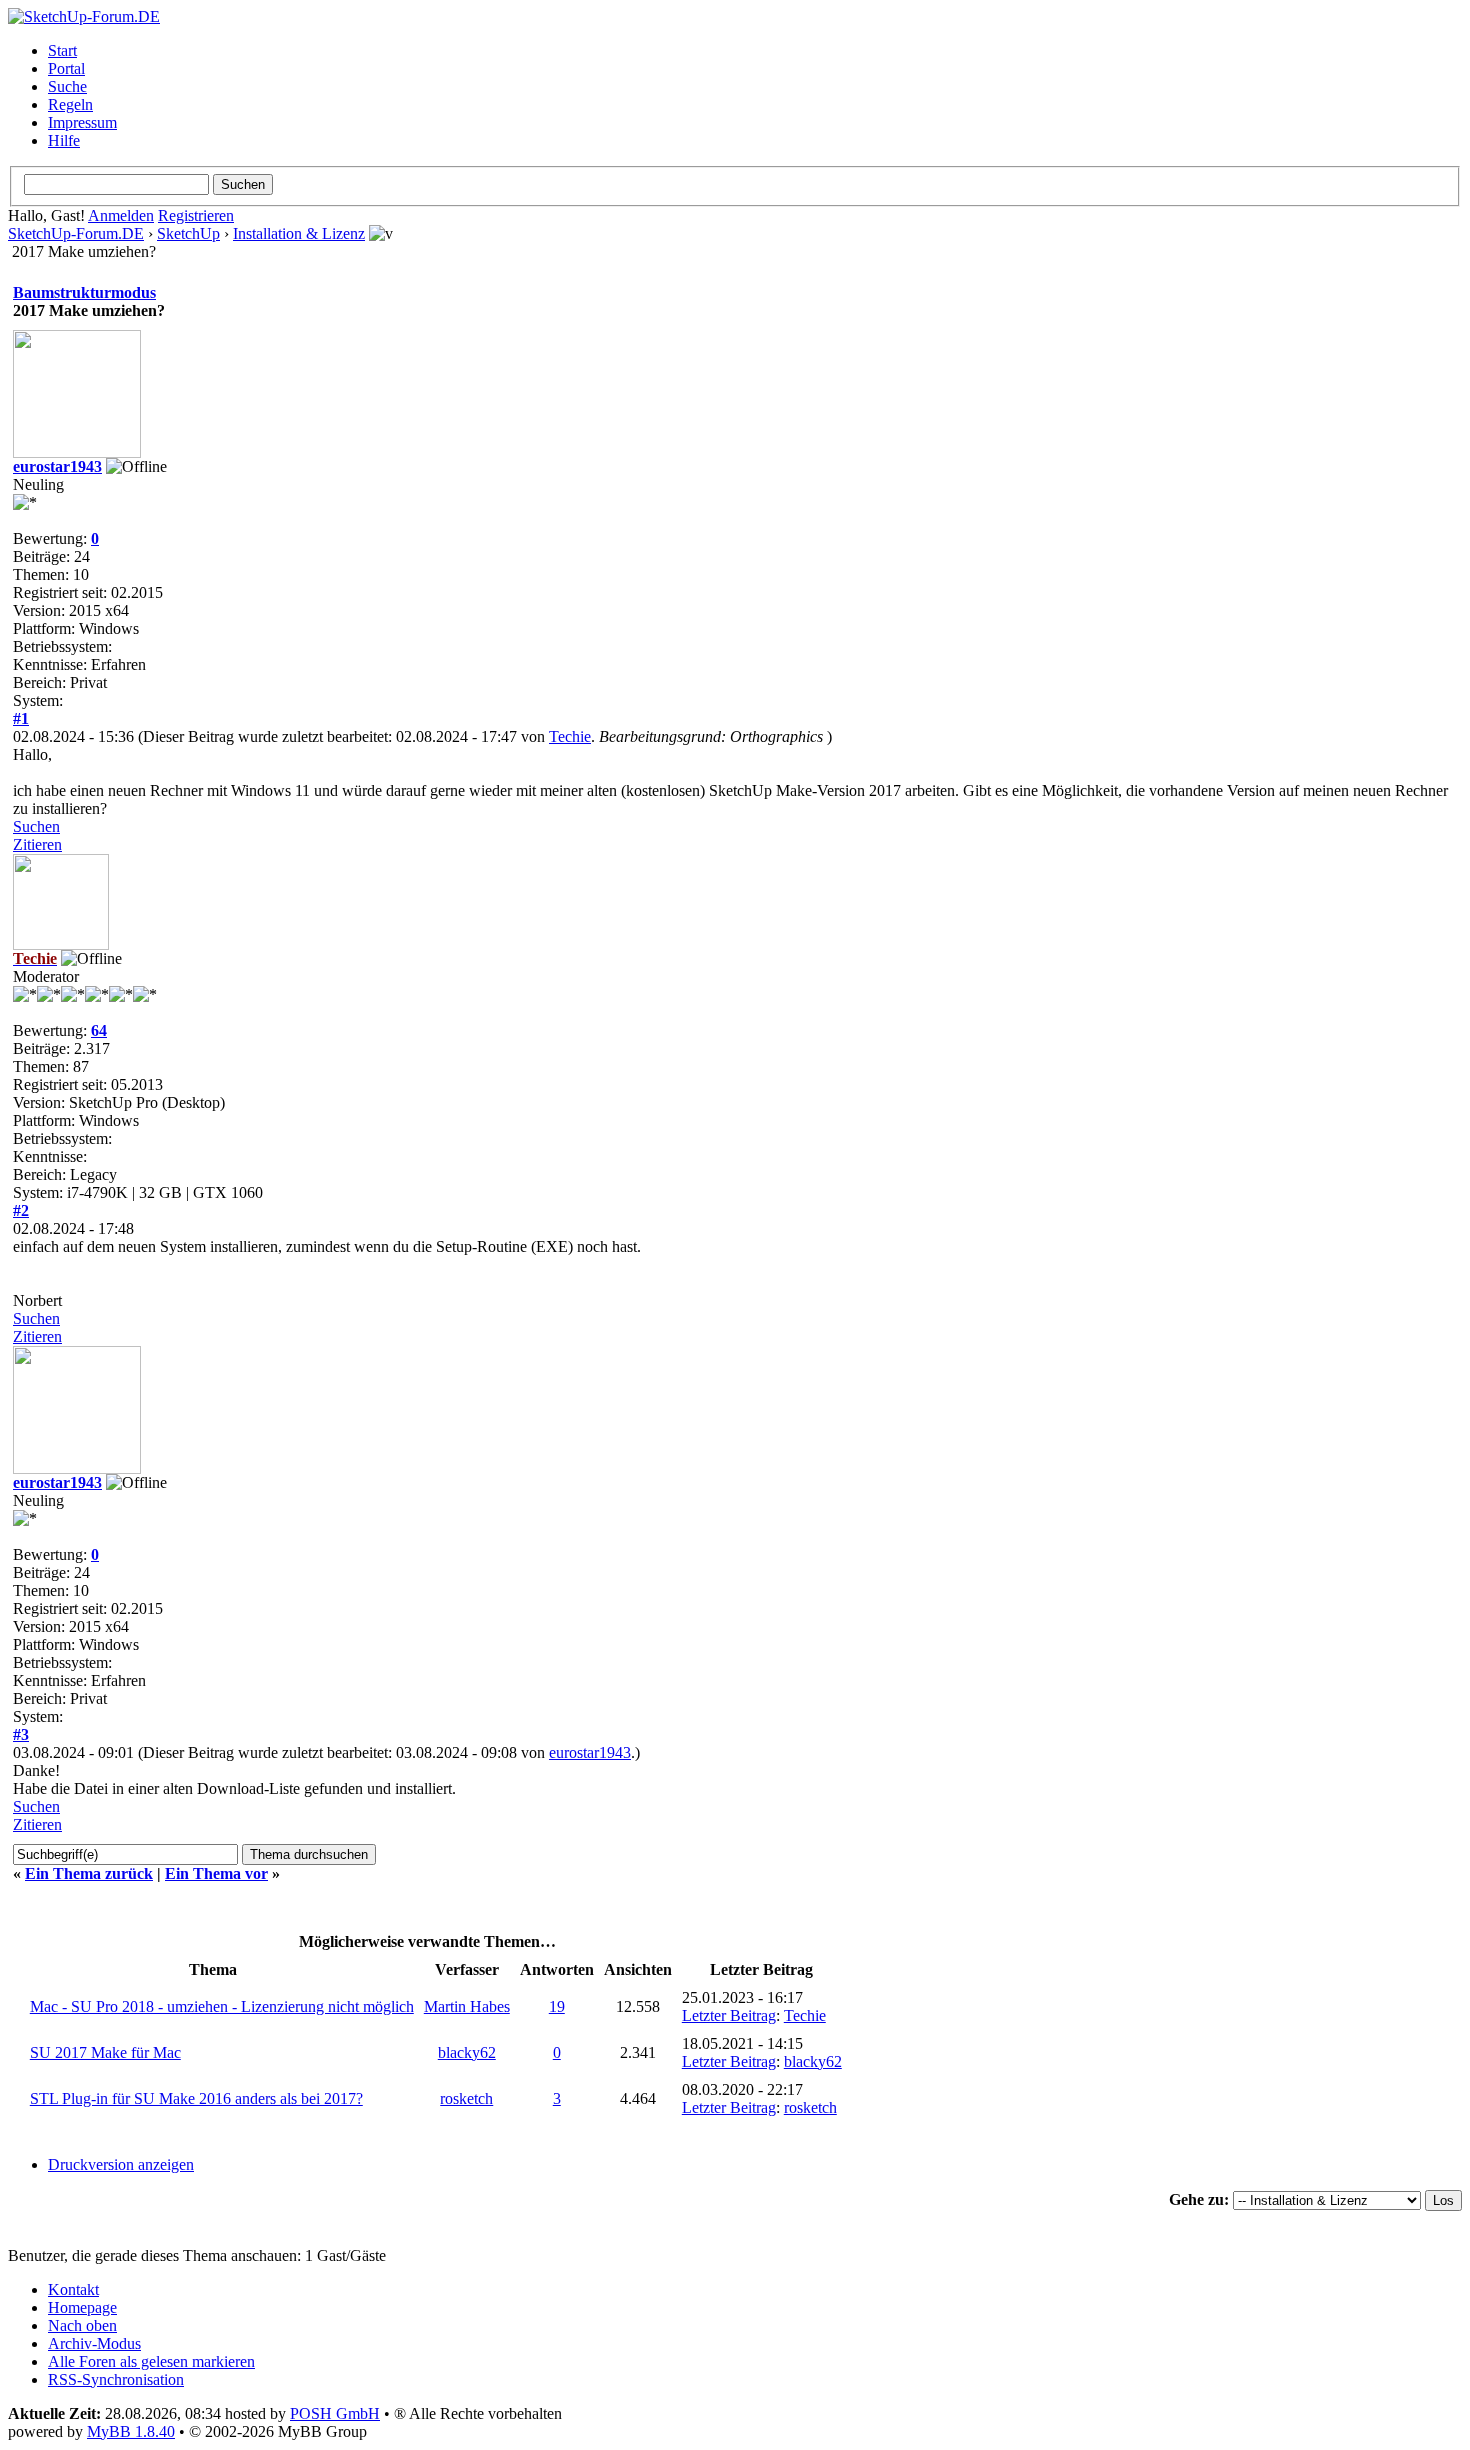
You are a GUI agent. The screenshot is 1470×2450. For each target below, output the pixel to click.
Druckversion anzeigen (121, 2164)
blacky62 (467, 2052)
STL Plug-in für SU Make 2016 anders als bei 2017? (196, 2098)
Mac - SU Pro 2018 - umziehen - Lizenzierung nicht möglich (222, 2006)
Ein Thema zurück (89, 1873)
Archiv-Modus (94, 2343)
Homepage (82, 2307)
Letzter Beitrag (729, 2015)
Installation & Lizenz (299, 233)
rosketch (466, 2098)
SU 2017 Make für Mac (105, 2052)
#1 (21, 718)
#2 (21, 1210)
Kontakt (73, 2289)
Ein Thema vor (216, 1873)
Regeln (70, 104)
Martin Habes (467, 2006)
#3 (21, 1734)
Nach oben (82, 2325)
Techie (570, 736)
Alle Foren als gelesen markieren (151, 2361)
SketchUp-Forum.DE (76, 233)
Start (62, 50)
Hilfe (64, 140)
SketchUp (188, 233)
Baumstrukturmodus (84, 292)
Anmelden (121, 215)
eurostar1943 (57, 466)
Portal (66, 68)
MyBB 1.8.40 (131, 2431)
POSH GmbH (335, 2413)
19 (557, 2006)
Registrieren (196, 215)
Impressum (82, 122)
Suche (67, 86)
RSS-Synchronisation (116, 2379)
